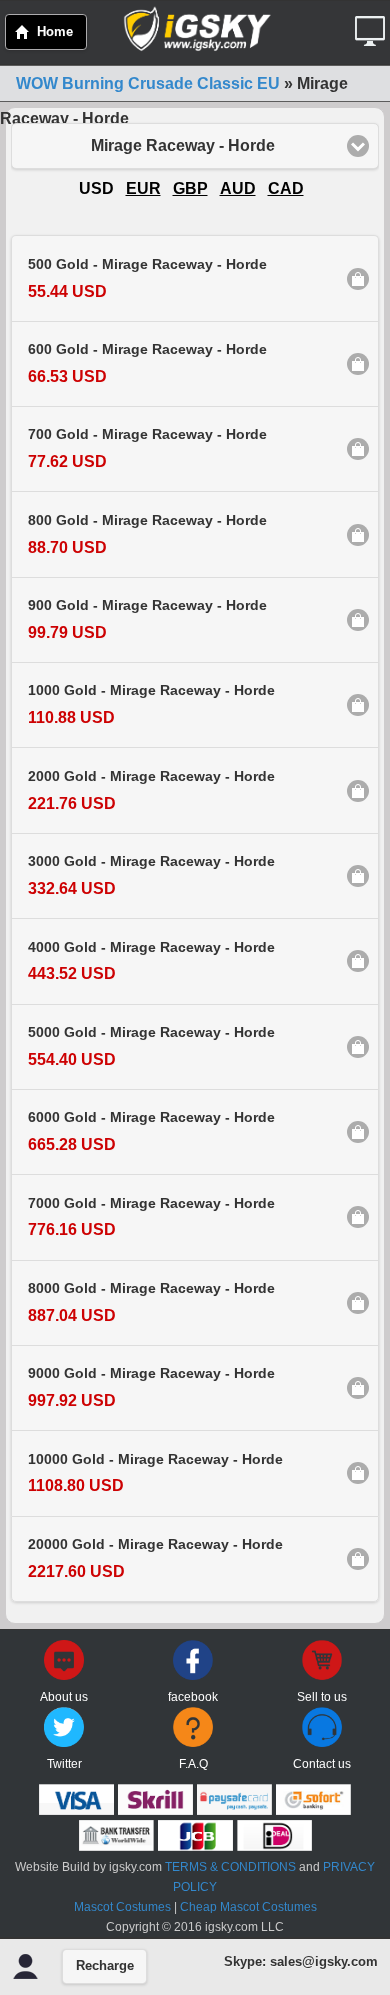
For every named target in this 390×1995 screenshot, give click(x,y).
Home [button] (55, 32)
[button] (372, 23)
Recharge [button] (105, 1966)
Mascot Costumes (122, 1907)
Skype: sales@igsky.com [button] (301, 1962)
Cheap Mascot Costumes (248, 1907)
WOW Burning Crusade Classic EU (148, 83)
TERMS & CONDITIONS (230, 1867)
